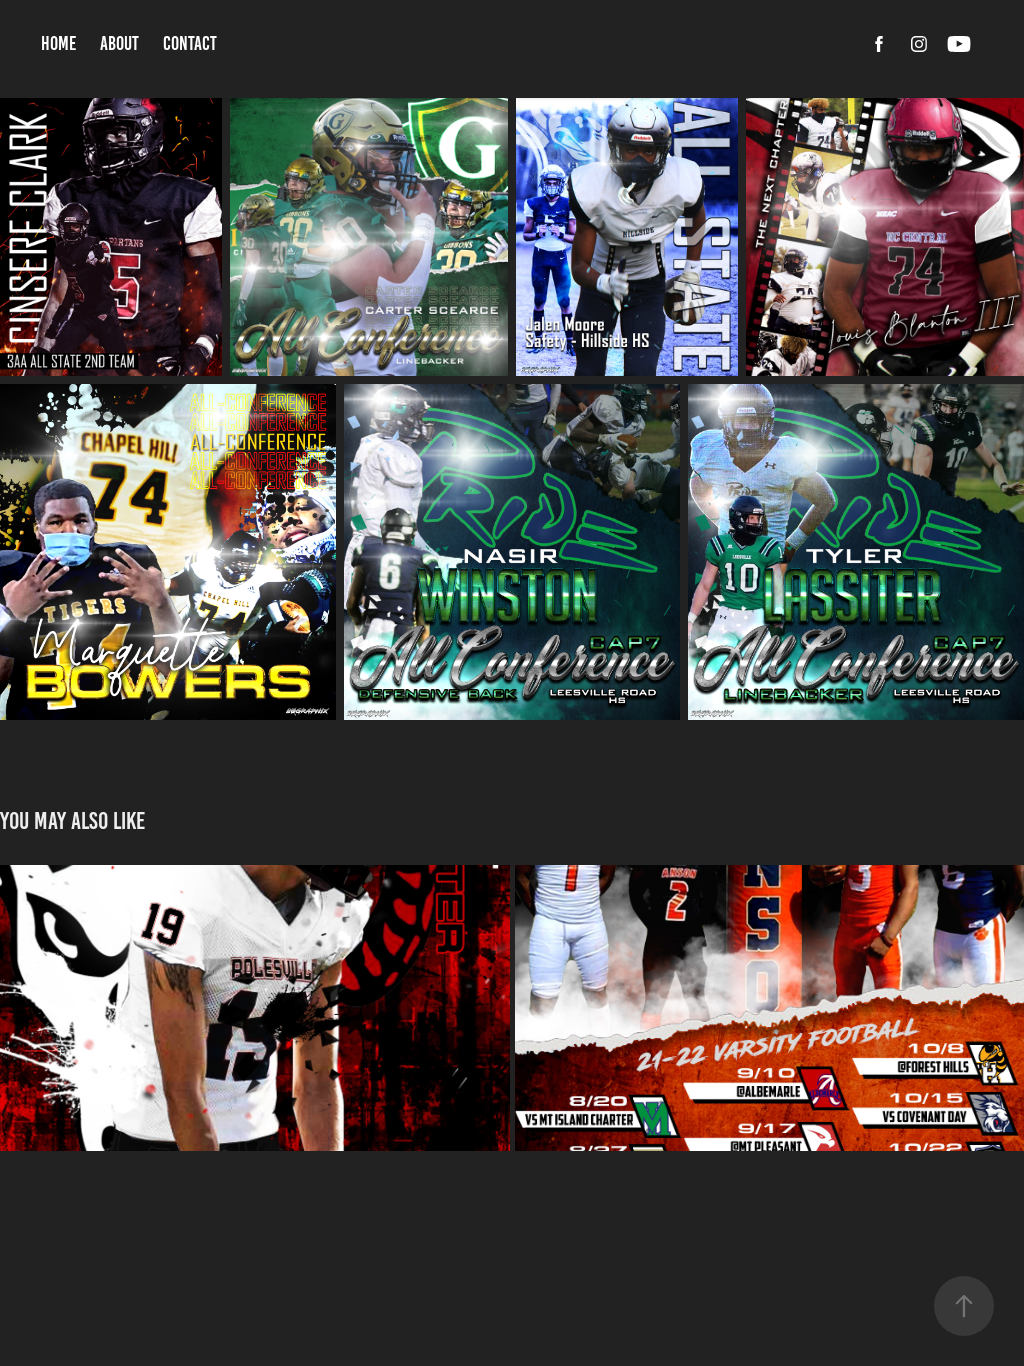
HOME (58, 43)
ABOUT (119, 43)
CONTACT (190, 43)
